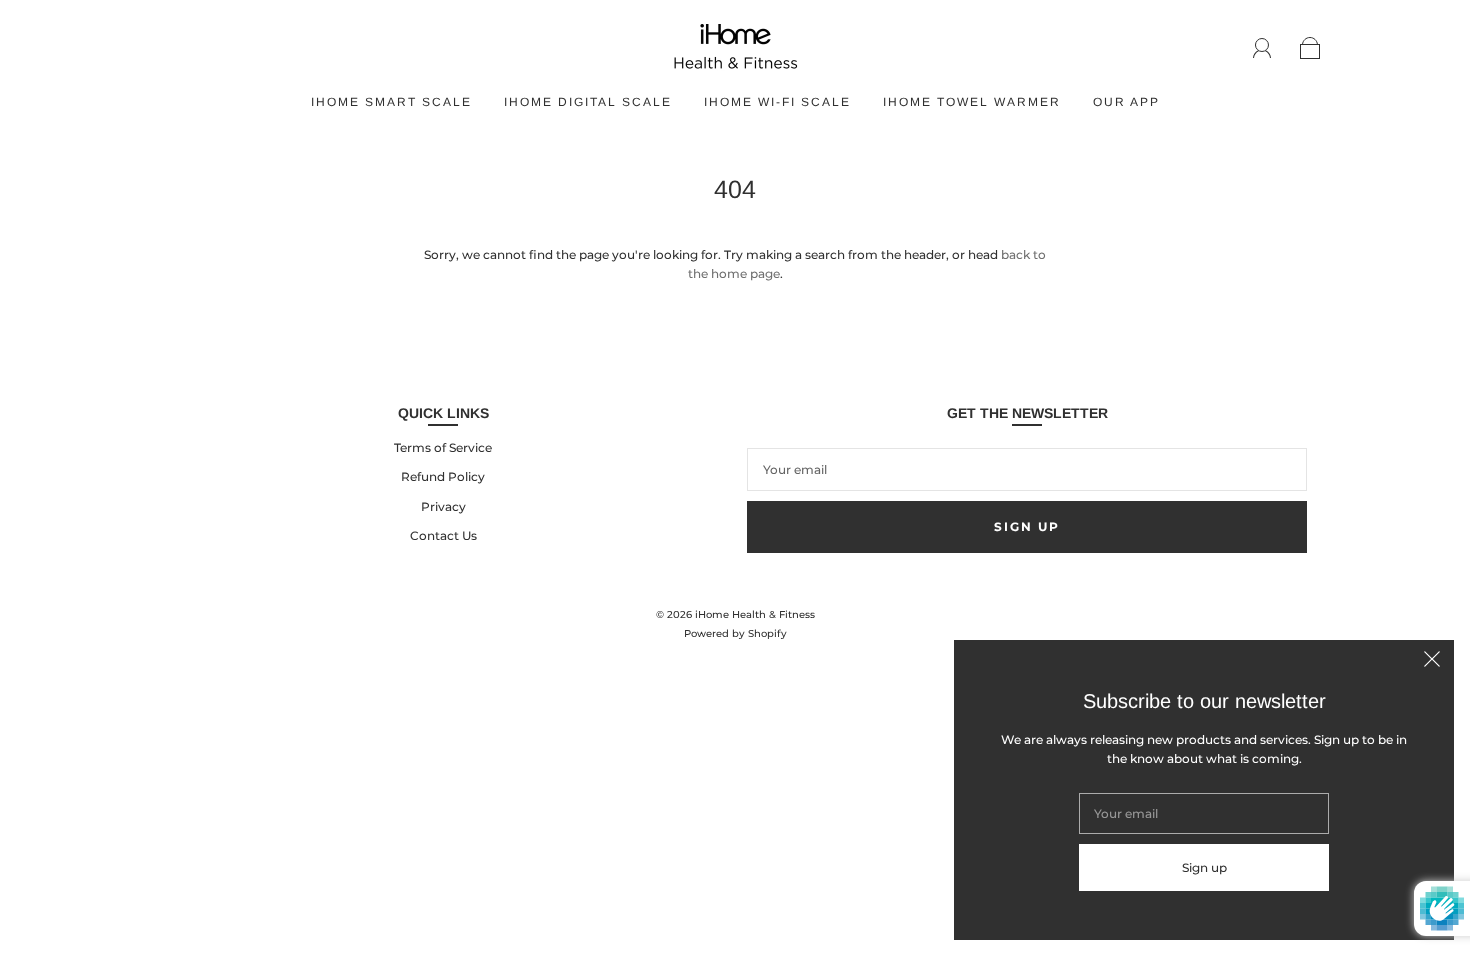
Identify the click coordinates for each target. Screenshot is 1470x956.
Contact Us (443, 535)
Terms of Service (443, 447)
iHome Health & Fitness (755, 614)
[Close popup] (1432, 662)
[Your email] (1027, 469)
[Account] (1262, 47)
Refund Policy (443, 476)
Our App (1126, 102)
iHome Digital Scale (588, 102)
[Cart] (1310, 48)
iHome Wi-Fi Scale (777, 102)
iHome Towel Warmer (972, 102)
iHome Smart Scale (391, 102)
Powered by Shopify (735, 633)
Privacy (443, 506)
